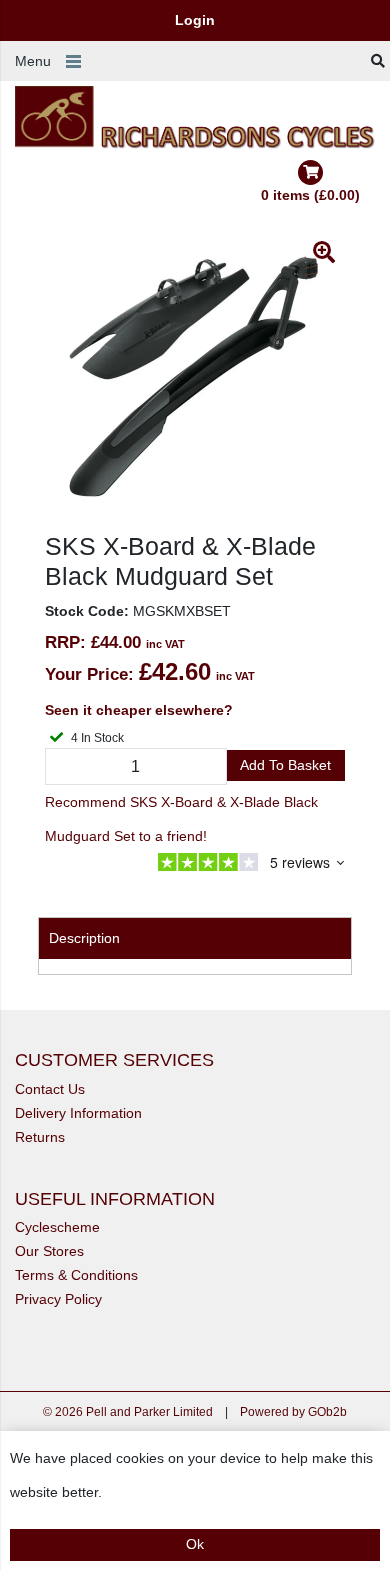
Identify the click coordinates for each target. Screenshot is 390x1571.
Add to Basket (285, 765)
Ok (195, 1544)
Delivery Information (78, 1113)
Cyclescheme (57, 1227)
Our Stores (49, 1251)
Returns (40, 1137)
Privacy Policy (58, 1299)
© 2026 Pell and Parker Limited (128, 1412)
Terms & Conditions (76, 1275)
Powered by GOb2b (293, 1412)
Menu (33, 61)
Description (84, 938)
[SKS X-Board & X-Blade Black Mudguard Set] (195, 381)
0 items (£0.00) (310, 195)
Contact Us (50, 1089)
